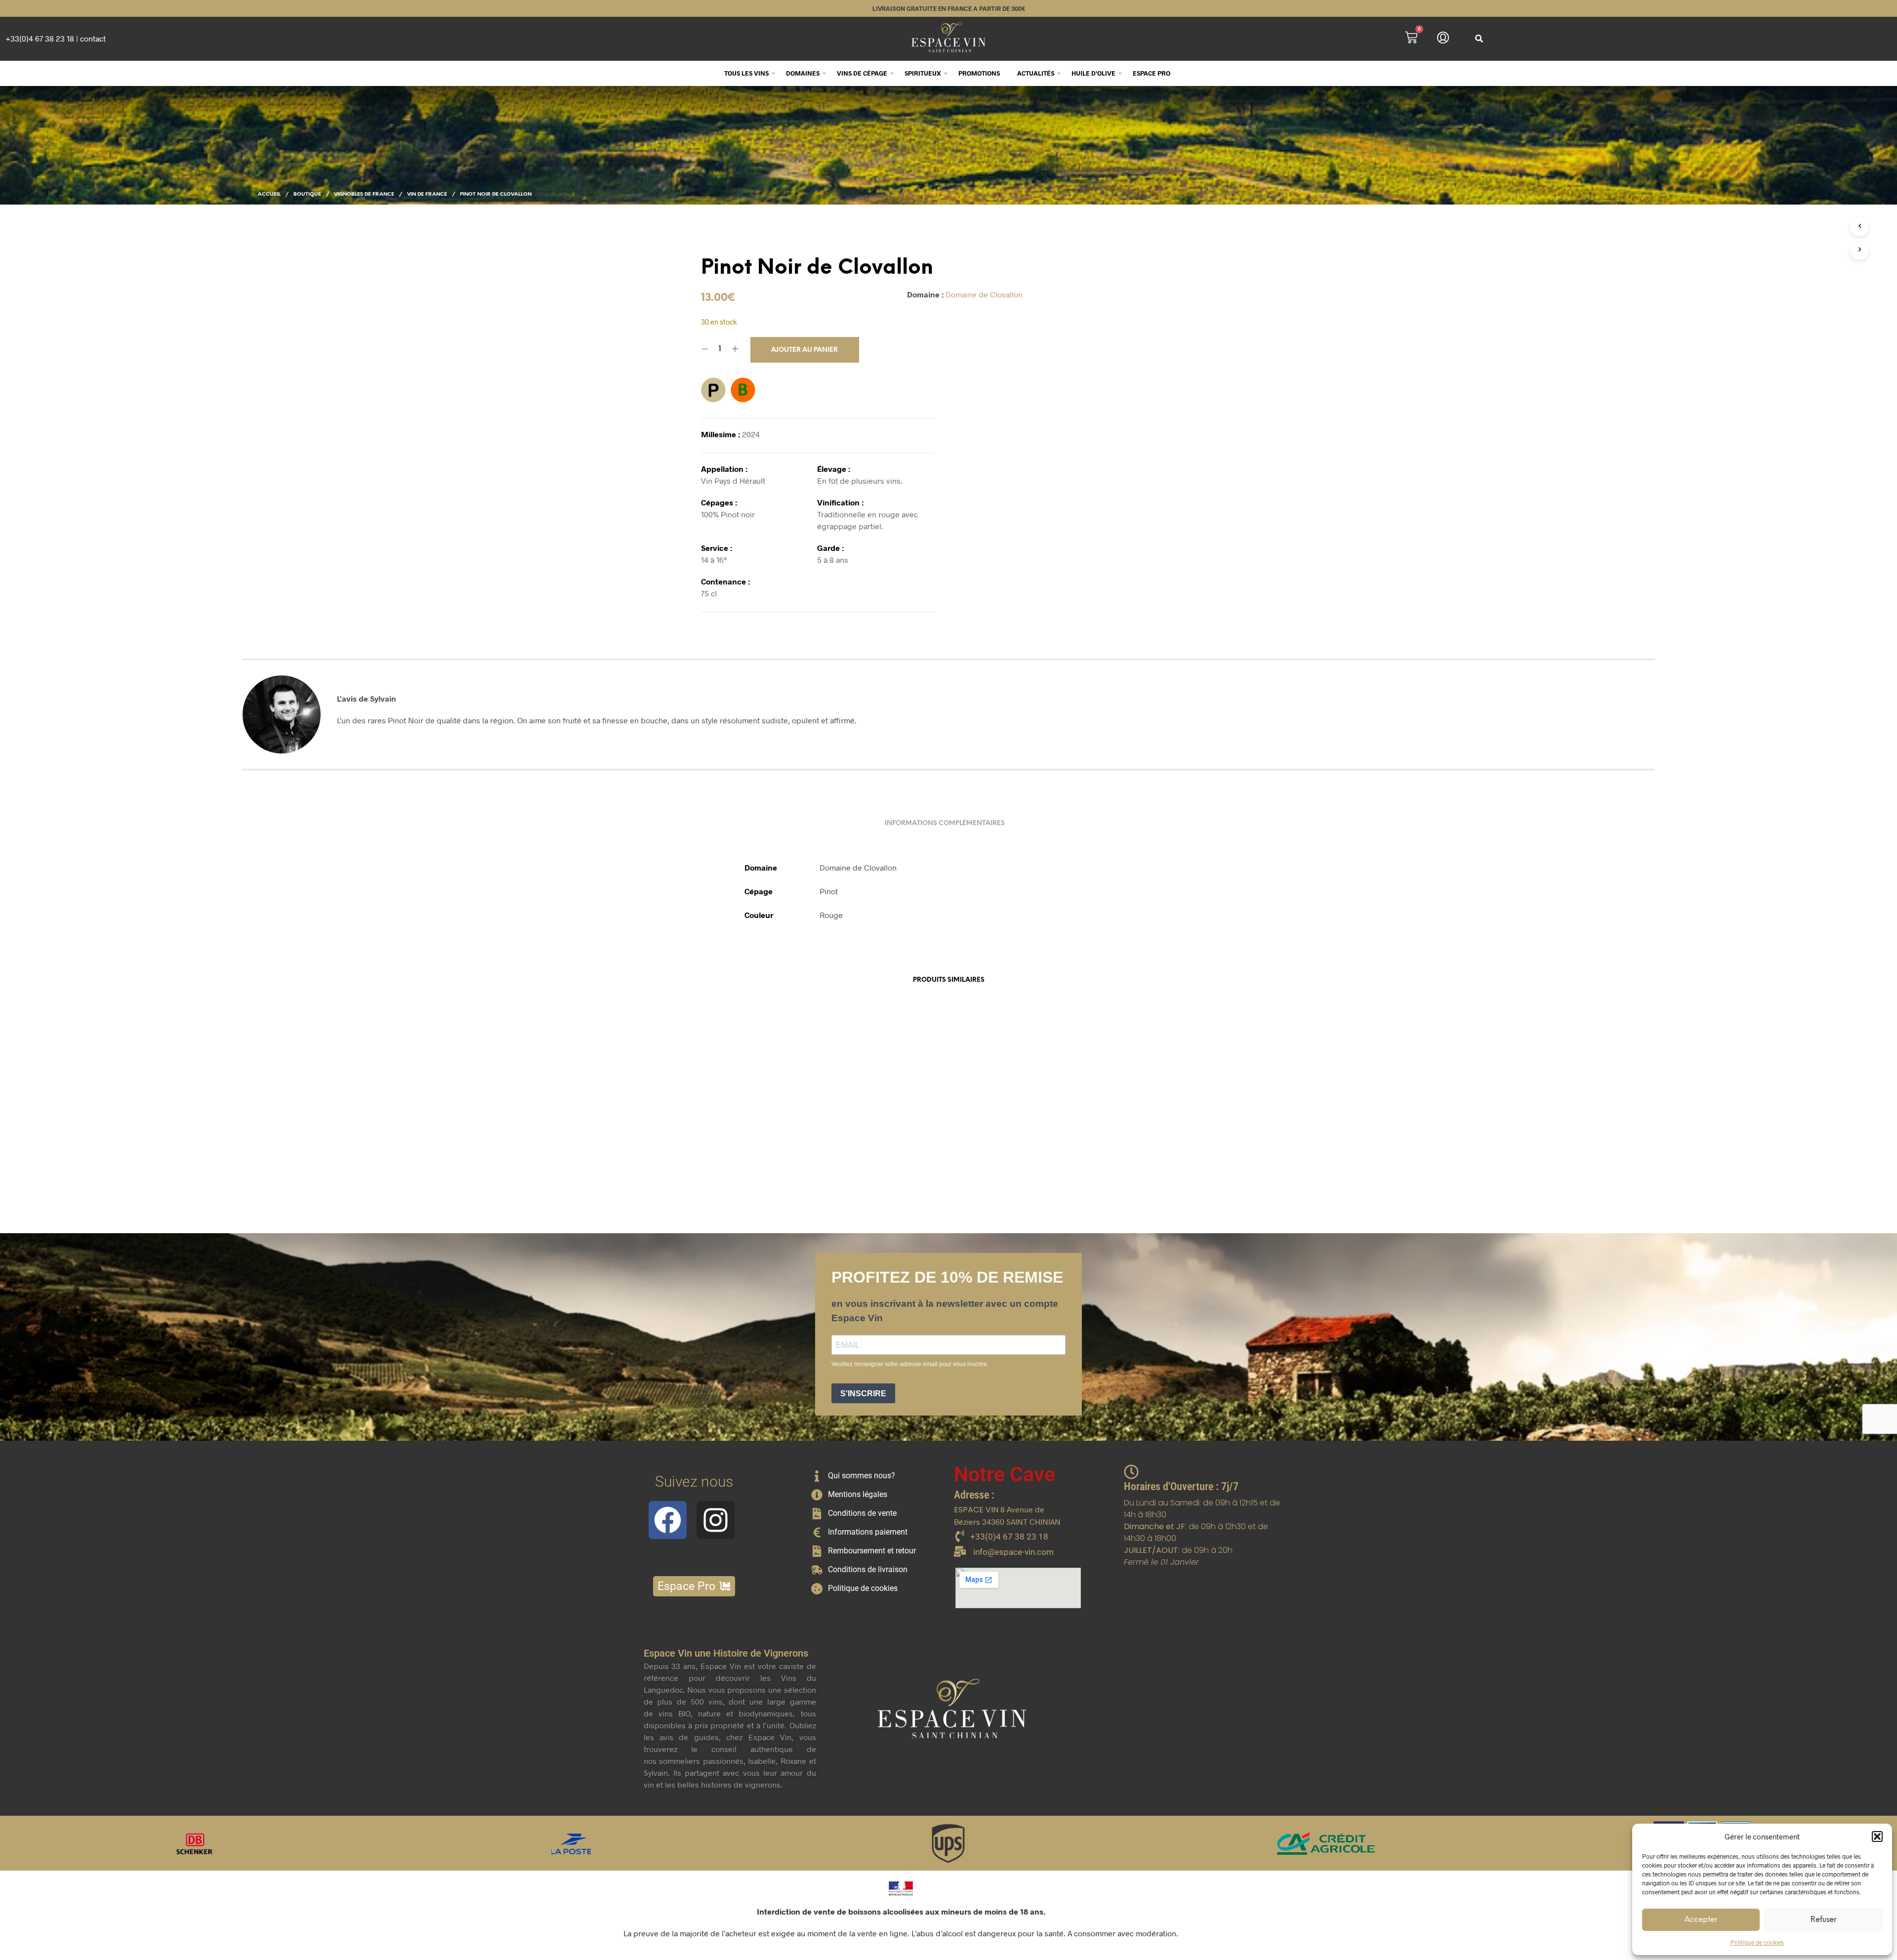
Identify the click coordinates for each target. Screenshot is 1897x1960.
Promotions (979, 73)
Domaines (803, 73)
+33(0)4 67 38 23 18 (40, 38)
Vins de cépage (862, 73)
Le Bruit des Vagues (671, 1162)
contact (93, 38)
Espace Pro (1152, 73)
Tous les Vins (746, 73)
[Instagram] (716, 1520)
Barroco (814, 1162)
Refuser (1823, 1920)
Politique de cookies (1757, 1942)
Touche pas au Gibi (1144, 1162)
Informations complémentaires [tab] (945, 823)
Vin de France (427, 194)
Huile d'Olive (1093, 73)
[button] (1877, 1836)
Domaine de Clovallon (984, 294)
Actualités (1036, 73)
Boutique (307, 194)
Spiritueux (923, 73)
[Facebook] (668, 1520)
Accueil (269, 194)
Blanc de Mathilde (985, 1162)
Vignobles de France (364, 194)
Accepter (1701, 1920)
